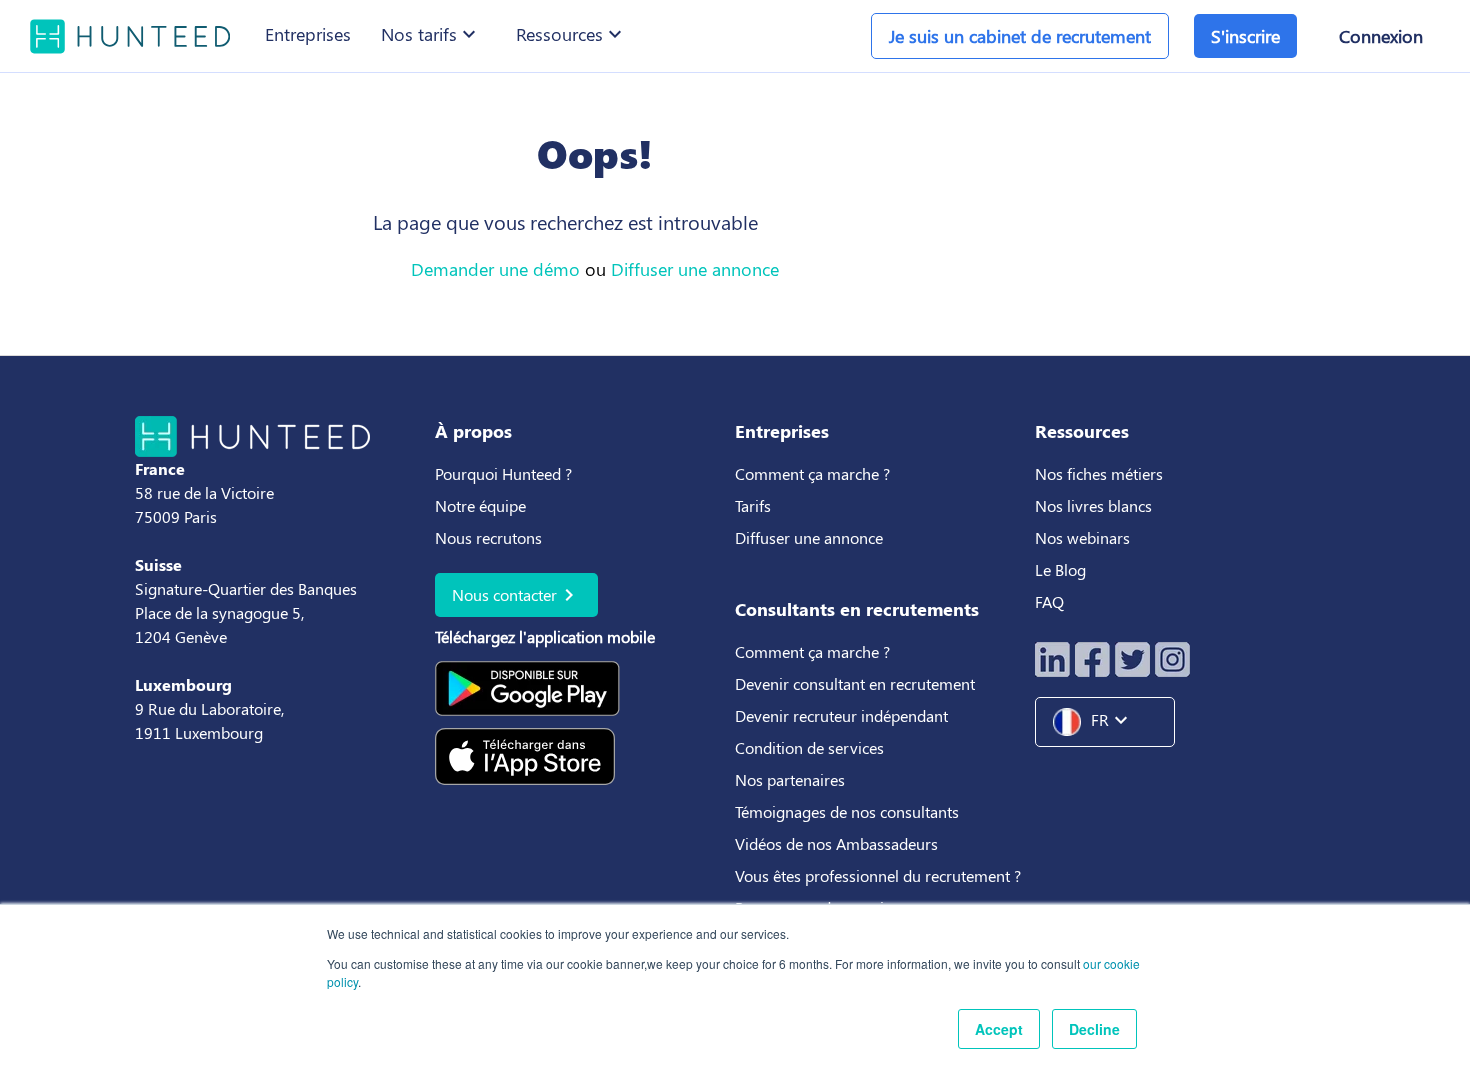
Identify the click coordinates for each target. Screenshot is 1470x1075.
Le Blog (1062, 569)
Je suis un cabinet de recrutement (1020, 36)
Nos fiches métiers (1099, 473)
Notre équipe (480, 505)
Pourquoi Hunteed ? (503, 473)
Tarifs (753, 505)
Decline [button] (1094, 1029)
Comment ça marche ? (812, 473)
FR (1112, 720)
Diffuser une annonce (695, 269)
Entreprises (308, 34)
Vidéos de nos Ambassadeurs (836, 843)
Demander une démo (495, 269)
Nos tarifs (431, 34)
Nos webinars (1082, 537)
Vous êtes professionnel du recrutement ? (878, 875)
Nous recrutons (488, 537)
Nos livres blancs (1095, 505)
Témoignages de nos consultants (847, 811)
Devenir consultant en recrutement (855, 683)
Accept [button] (999, 1029)
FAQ (1049, 601)
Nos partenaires (790, 779)
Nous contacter (516, 595)
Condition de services (809, 747)
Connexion (1381, 36)
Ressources (571, 34)
